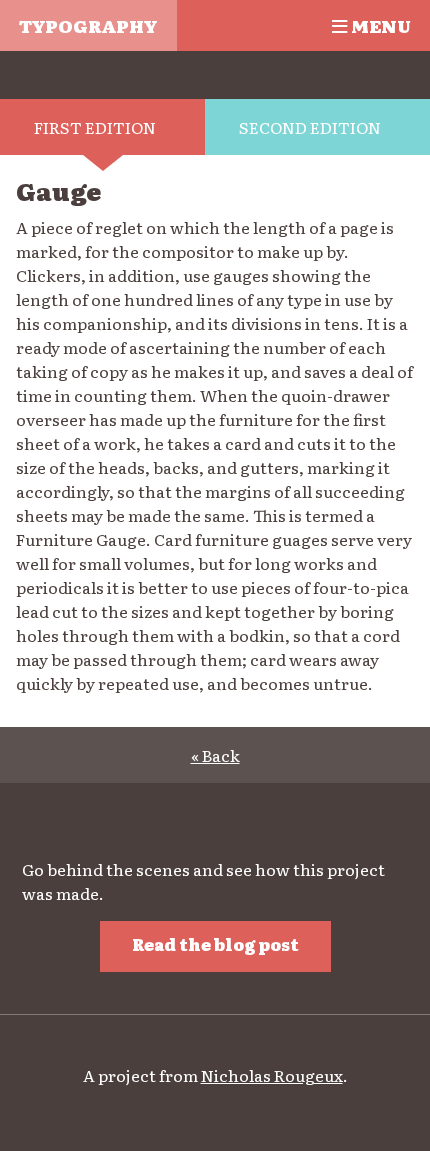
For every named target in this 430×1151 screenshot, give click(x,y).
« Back (215, 755)
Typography (88, 25)
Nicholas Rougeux (272, 1075)
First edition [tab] (95, 127)
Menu (379, 25)
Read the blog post (215, 944)
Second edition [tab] (310, 127)
